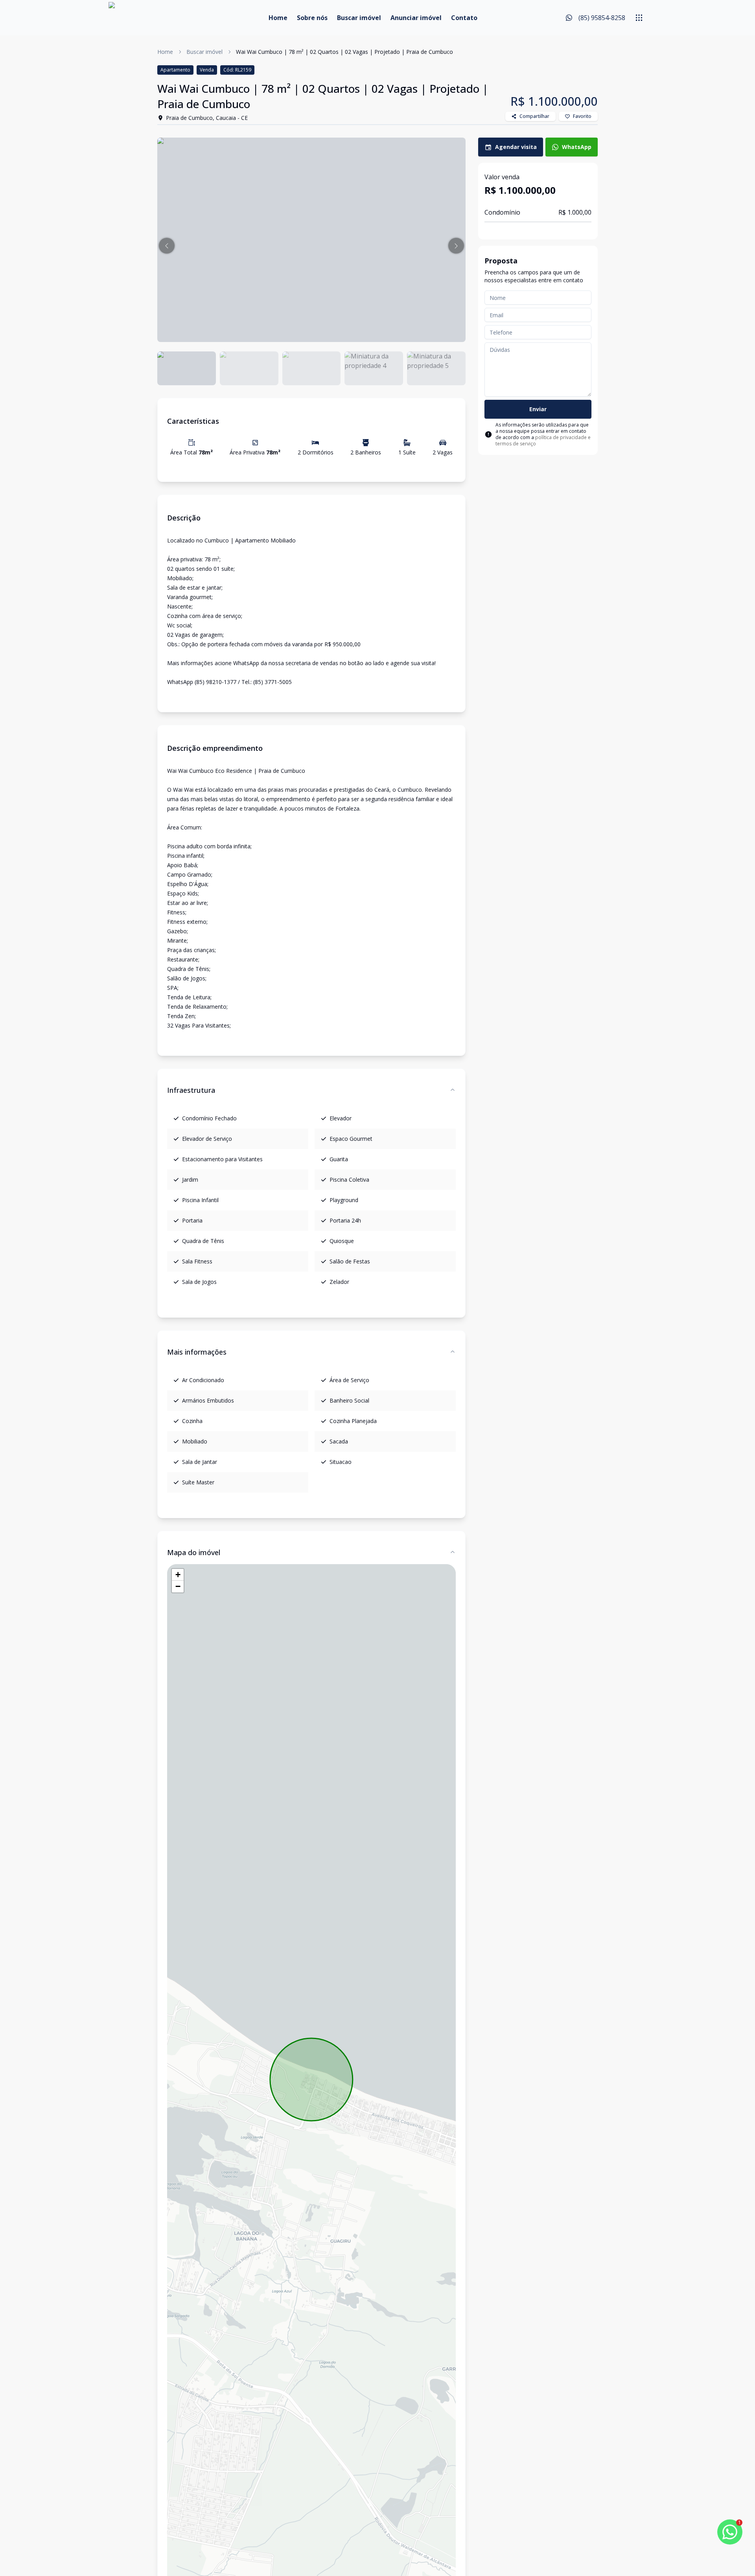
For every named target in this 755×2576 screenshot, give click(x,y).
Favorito (582, 116)
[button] (167, 246)
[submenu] (639, 18)
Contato (464, 18)
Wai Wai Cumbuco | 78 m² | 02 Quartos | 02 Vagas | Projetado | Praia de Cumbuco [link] (344, 52)
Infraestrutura (191, 1090)
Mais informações (197, 1352)
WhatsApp (577, 147)
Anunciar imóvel (416, 18)
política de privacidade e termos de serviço (543, 440)
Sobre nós (312, 18)
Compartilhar (534, 116)
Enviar (538, 409)
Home (278, 18)
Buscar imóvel (359, 18)
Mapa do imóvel (194, 1552)
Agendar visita (516, 147)
